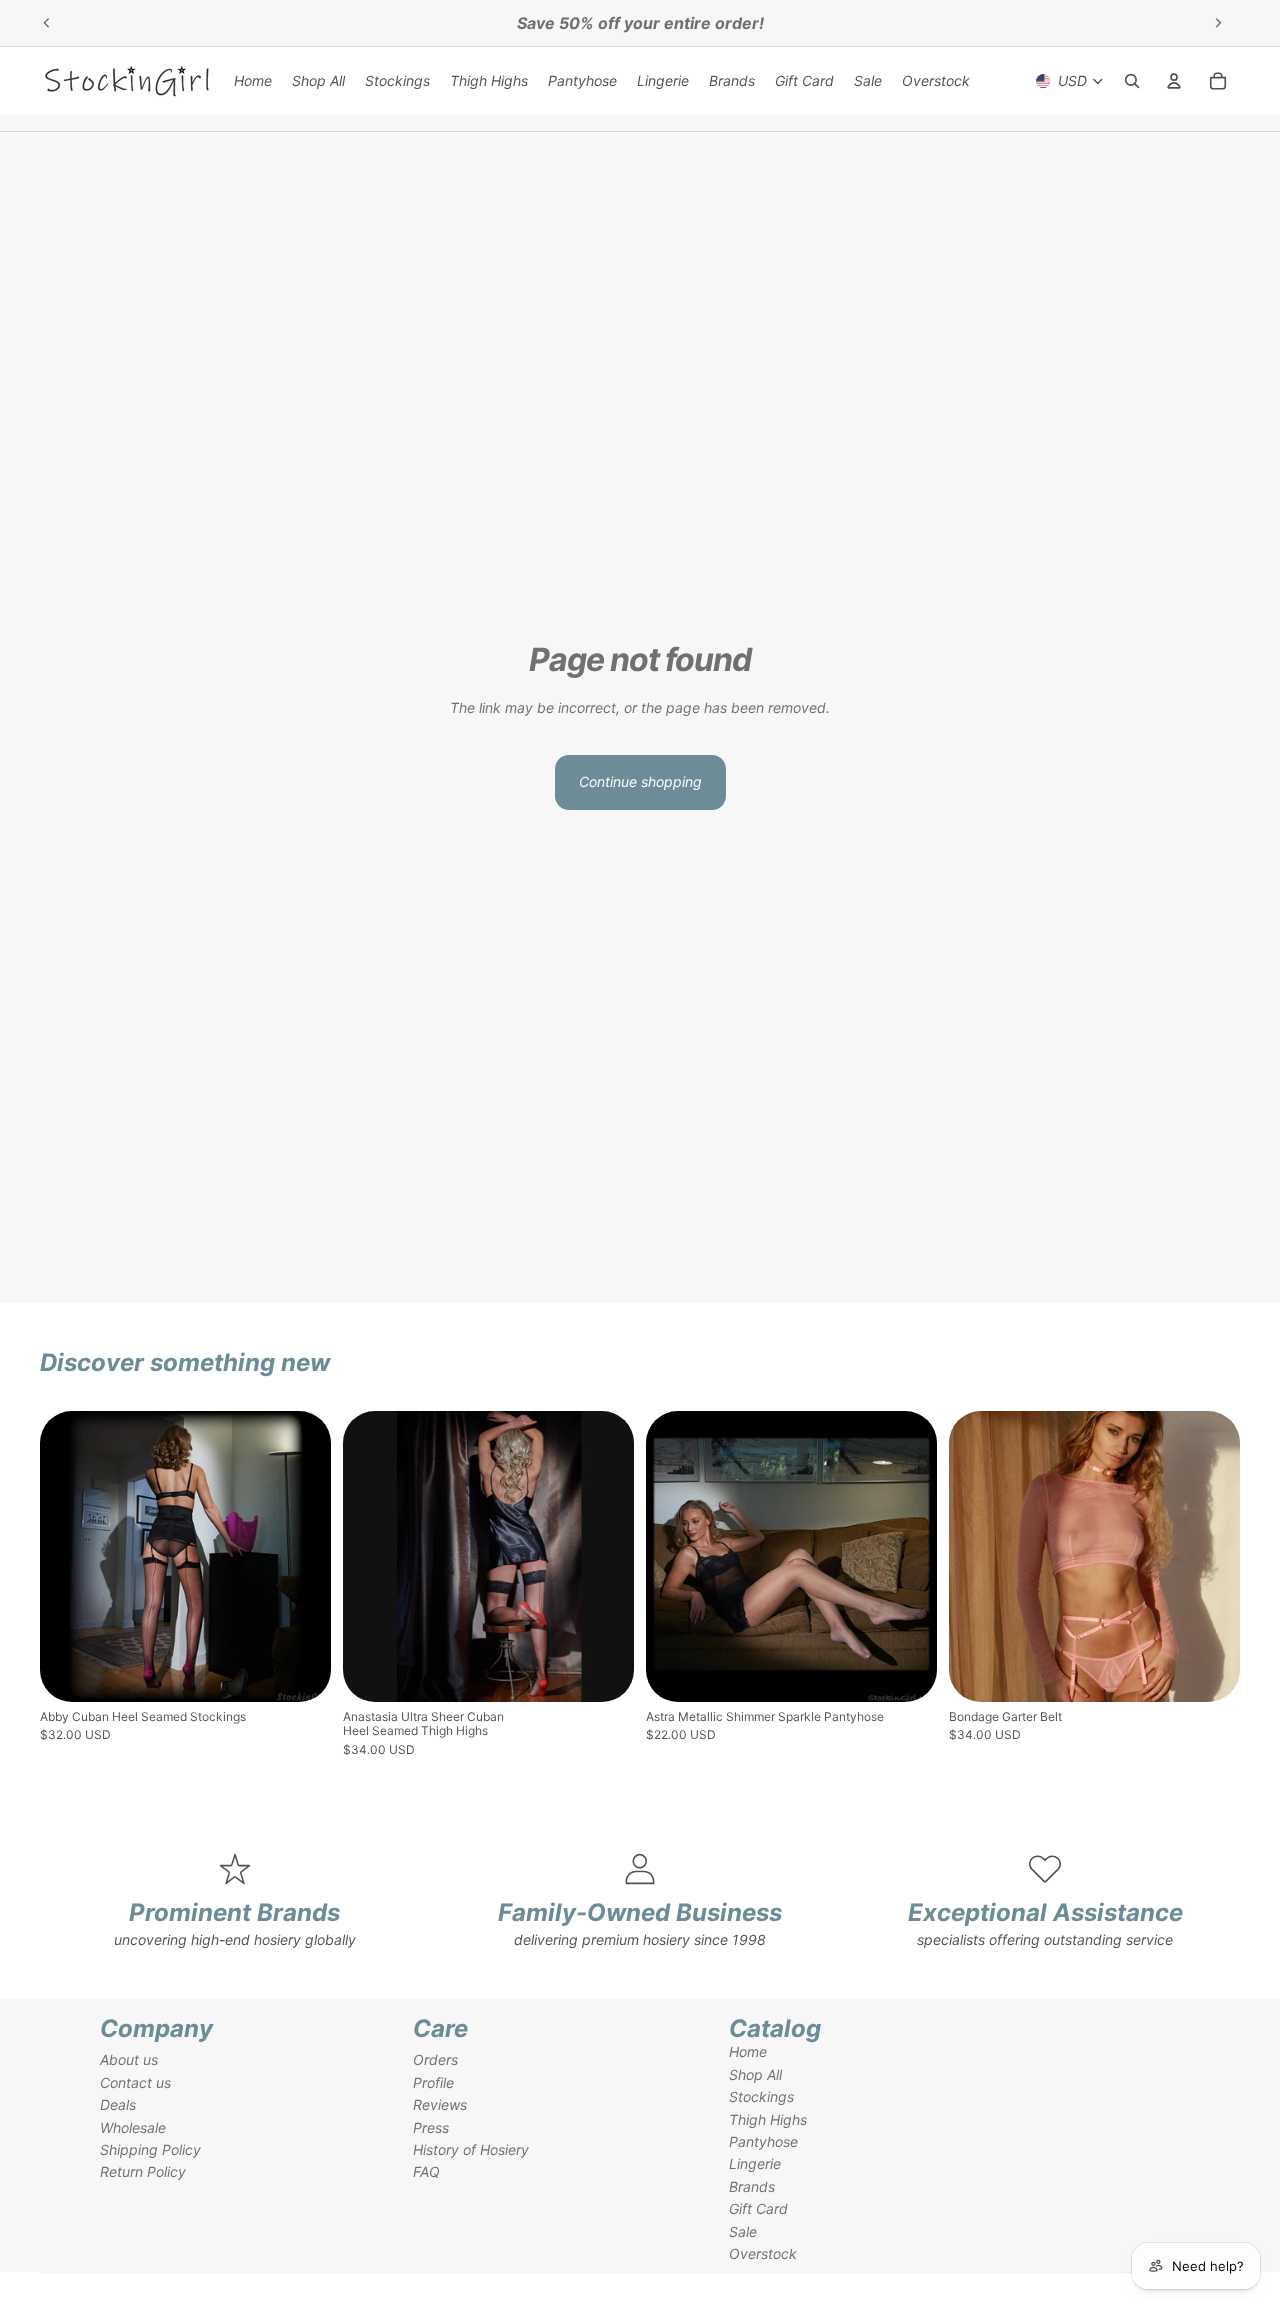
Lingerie (755, 2163)
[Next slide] (1218, 23)
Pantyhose (763, 2141)
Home (748, 2051)
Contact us (135, 2082)
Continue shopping (640, 781)
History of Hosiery (471, 2149)
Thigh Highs (768, 2119)
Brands (752, 2186)
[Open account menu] (1174, 81)
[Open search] (1132, 81)
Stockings (761, 2096)
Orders (435, 2059)
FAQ (426, 2171)
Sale (743, 2231)
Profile (433, 2082)
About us (129, 2059)
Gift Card (758, 2208)
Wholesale (133, 2127)
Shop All (755, 2074)
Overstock (763, 2253)
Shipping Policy (150, 2149)
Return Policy (143, 2171)
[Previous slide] (47, 23)
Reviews (440, 2104)
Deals (118, 2104)
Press (431, 2127)
